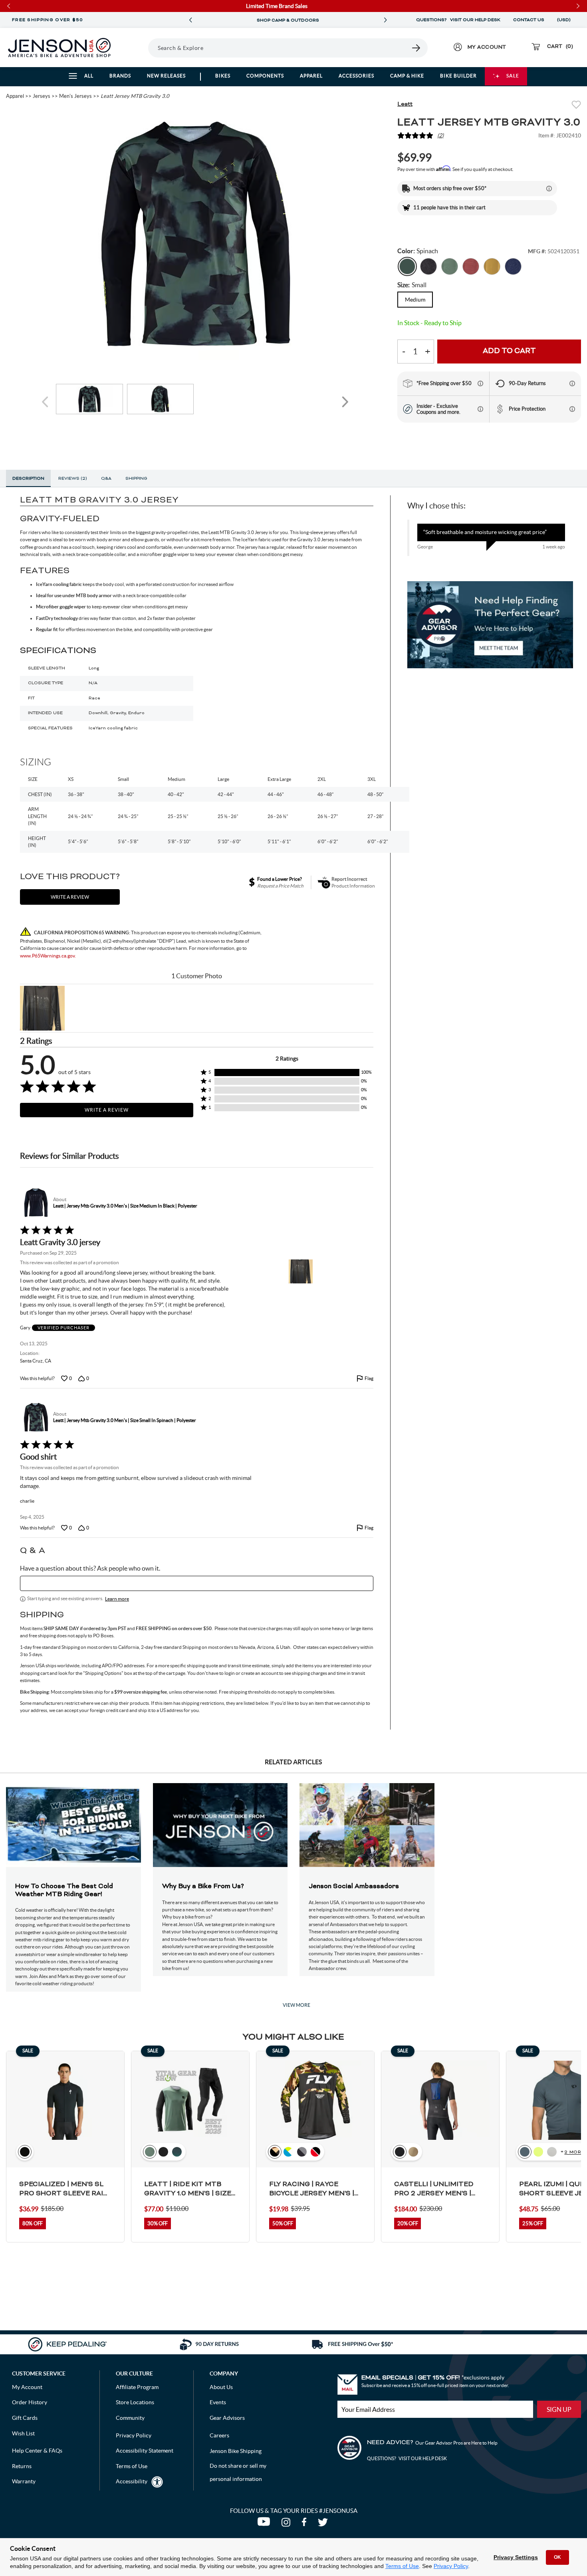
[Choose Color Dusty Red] (471, 266)
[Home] (59, 48)
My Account (27, 2387)
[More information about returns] (572, 383)
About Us (221, 2387)
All (89, 76)
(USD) (565, 20)
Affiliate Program (137, 2387)
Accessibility (132, 2481)
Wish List (23, 2433)
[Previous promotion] (190, 20)
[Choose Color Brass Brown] (492, 266)
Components (265, 76)
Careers (219, 2435)
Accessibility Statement (145, 2451)
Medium (415, 300)
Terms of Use (402, 2566)
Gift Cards (25, 2418)
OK (557, 2557)
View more (296, 2005)
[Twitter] (324, 2524)
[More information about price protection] (572, 409)
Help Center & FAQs (37, 2451)
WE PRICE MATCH (288, 20)
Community (130, 2418)
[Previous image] (46, 402)
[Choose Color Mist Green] (450, 266)
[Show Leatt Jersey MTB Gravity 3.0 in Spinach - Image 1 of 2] (89, 399)
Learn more (117, 1599)
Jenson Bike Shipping (236, 2451)
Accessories (356, 76)
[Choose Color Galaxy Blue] (513, 266)
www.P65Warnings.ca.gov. (48, 956)
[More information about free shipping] (480, 383)
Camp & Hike (407, 76)
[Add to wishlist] (576, 106)
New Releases (166, 76)
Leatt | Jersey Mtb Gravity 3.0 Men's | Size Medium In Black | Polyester (125, 1206)
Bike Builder (458, 76)
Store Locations (135, 2402)
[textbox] (197, 1583)
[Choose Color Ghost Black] (428, 266)
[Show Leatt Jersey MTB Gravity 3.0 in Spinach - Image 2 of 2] (161, 399)
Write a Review (107, 1110)
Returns (22, 2466)
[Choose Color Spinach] (407, 266)
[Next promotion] (385, 20)
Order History (30, 2402)
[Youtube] (265, 2524)
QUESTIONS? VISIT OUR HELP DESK (458, 20)
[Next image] (345, 402)
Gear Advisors (227, 2418)
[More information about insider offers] (480, 409)
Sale (513, 76)
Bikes (223, 76)
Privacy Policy (451, 2566)
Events (218, 2402)
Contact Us (529, 20)
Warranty (24, 2481)
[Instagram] (288, 2524)
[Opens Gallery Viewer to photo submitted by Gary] (42, 1008)
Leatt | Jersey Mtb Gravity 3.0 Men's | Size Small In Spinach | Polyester (125, 1420)
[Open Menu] (138, 48)
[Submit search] (416, 48)
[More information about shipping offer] (549, 189)
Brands (120, 76)
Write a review (70, 897)
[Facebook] (306, 2524)
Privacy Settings (516, 2557)
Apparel (311, 76)
